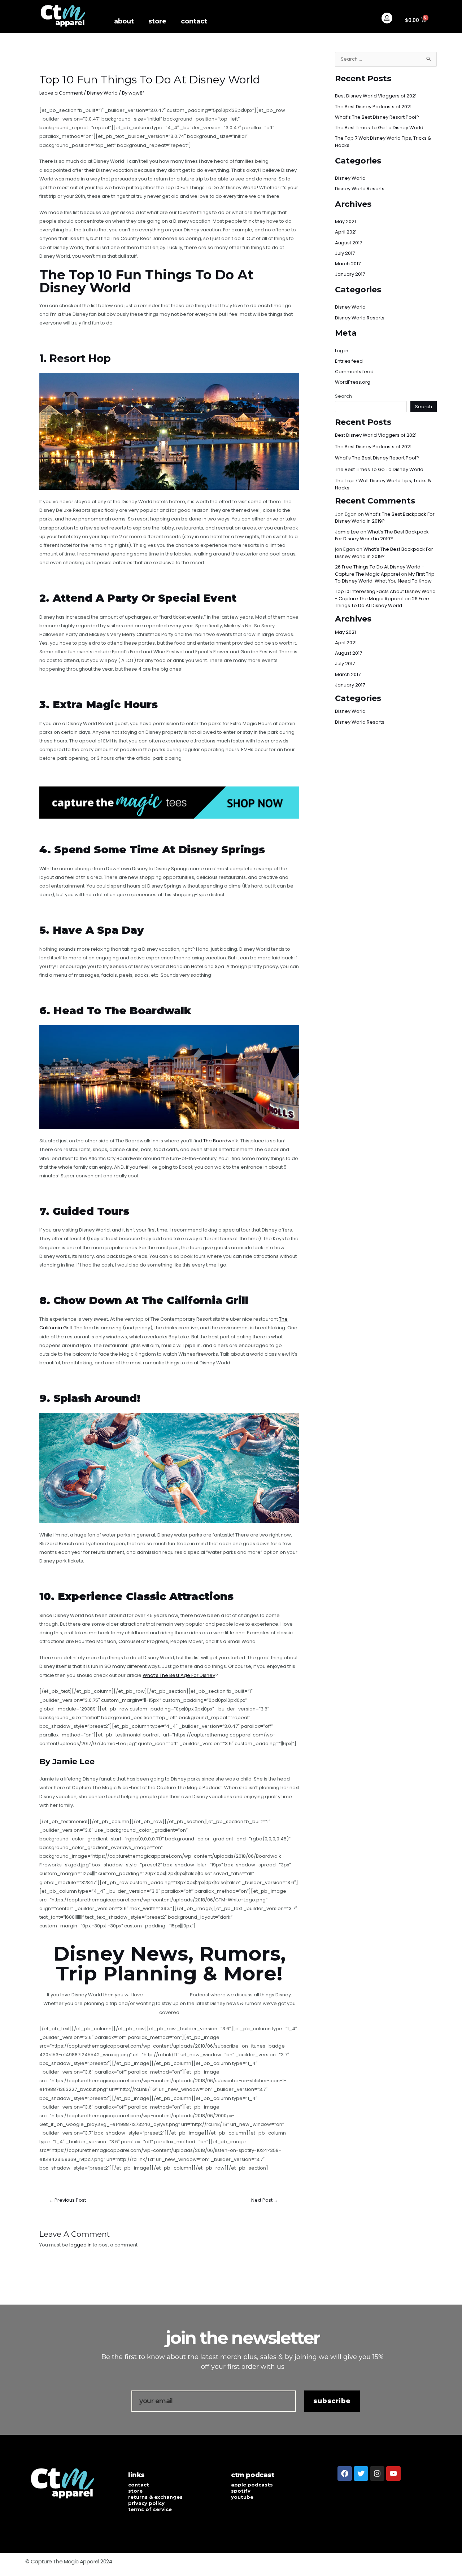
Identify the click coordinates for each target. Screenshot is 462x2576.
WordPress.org (353, 382)
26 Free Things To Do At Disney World (382, 602)
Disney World (102, 93)
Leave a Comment (61, 93)
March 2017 (348, 264)
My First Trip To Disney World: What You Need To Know (385, 578)
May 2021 (345, 221)
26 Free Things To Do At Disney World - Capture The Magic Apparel (380, 570)
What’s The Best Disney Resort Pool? (377, 117)
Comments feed (354, 372)
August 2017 (348, 243)
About (124, 21)
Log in (342, 351)
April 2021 (346, 232)
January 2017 (350, 274)
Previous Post (67, 2200)
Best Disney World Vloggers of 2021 (376, 96)
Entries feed (349, 361)
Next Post (265, 2200)
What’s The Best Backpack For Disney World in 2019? (382, 535)
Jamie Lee (347, 532)
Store (157, 21)
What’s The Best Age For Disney (179, 1675)
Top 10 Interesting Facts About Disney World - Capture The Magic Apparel (385, 595)
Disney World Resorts (360, 189)
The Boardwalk (221, 1141)
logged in (80, 2245)
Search (343, 396)
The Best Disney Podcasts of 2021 (373, 107)
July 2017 (345, 253)
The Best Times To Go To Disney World (379, 128)
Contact (194, 21)
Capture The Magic (166, 1995)
